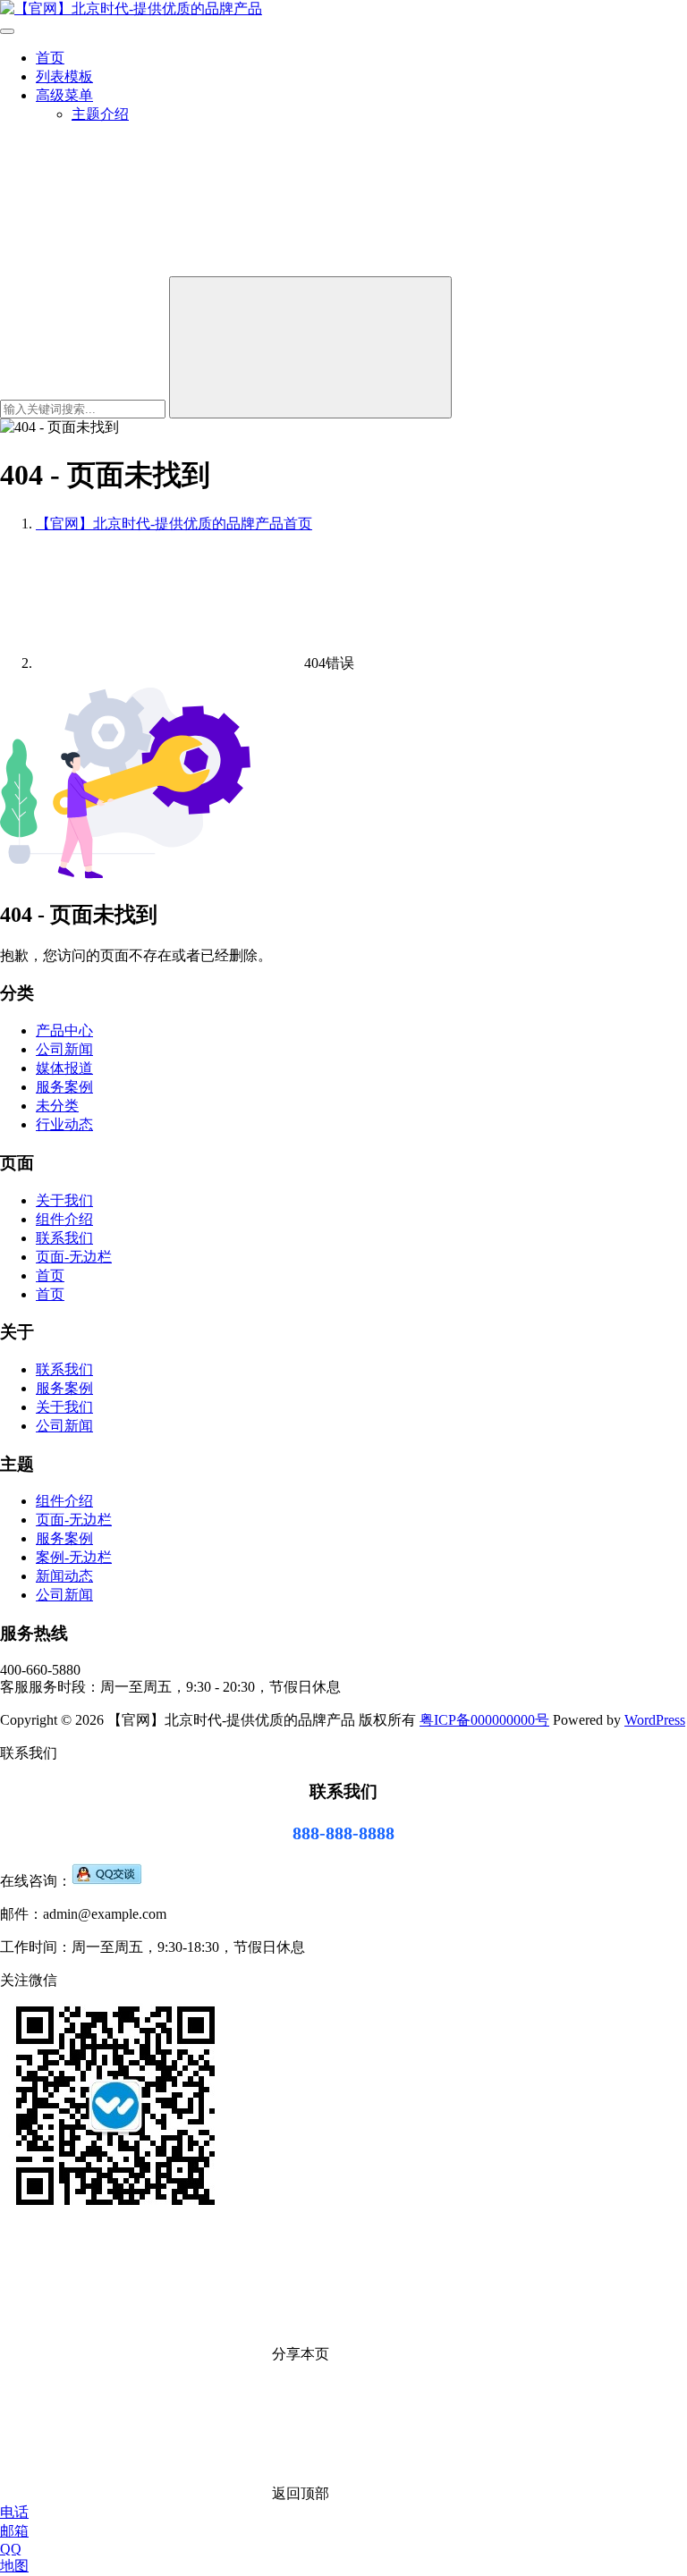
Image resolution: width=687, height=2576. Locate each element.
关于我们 (64, 1200)
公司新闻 (64, 1049)
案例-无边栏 (74, 1557)
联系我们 (64, 1238)
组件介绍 (64, 1219)
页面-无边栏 (74, 1257)
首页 (50, 58)
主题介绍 (100, 114)
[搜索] (134, 268)
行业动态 (64, 1124)
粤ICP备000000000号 (484, 1720)
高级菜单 (64, 95)
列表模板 (64, 76)
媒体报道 (64, 1068)
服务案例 (64, 1087)
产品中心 (64, 1030)
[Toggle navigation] (7, 31)
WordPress (655, 1720)
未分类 (57, 1106)
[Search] (310, 347)
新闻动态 (64, 1576)
